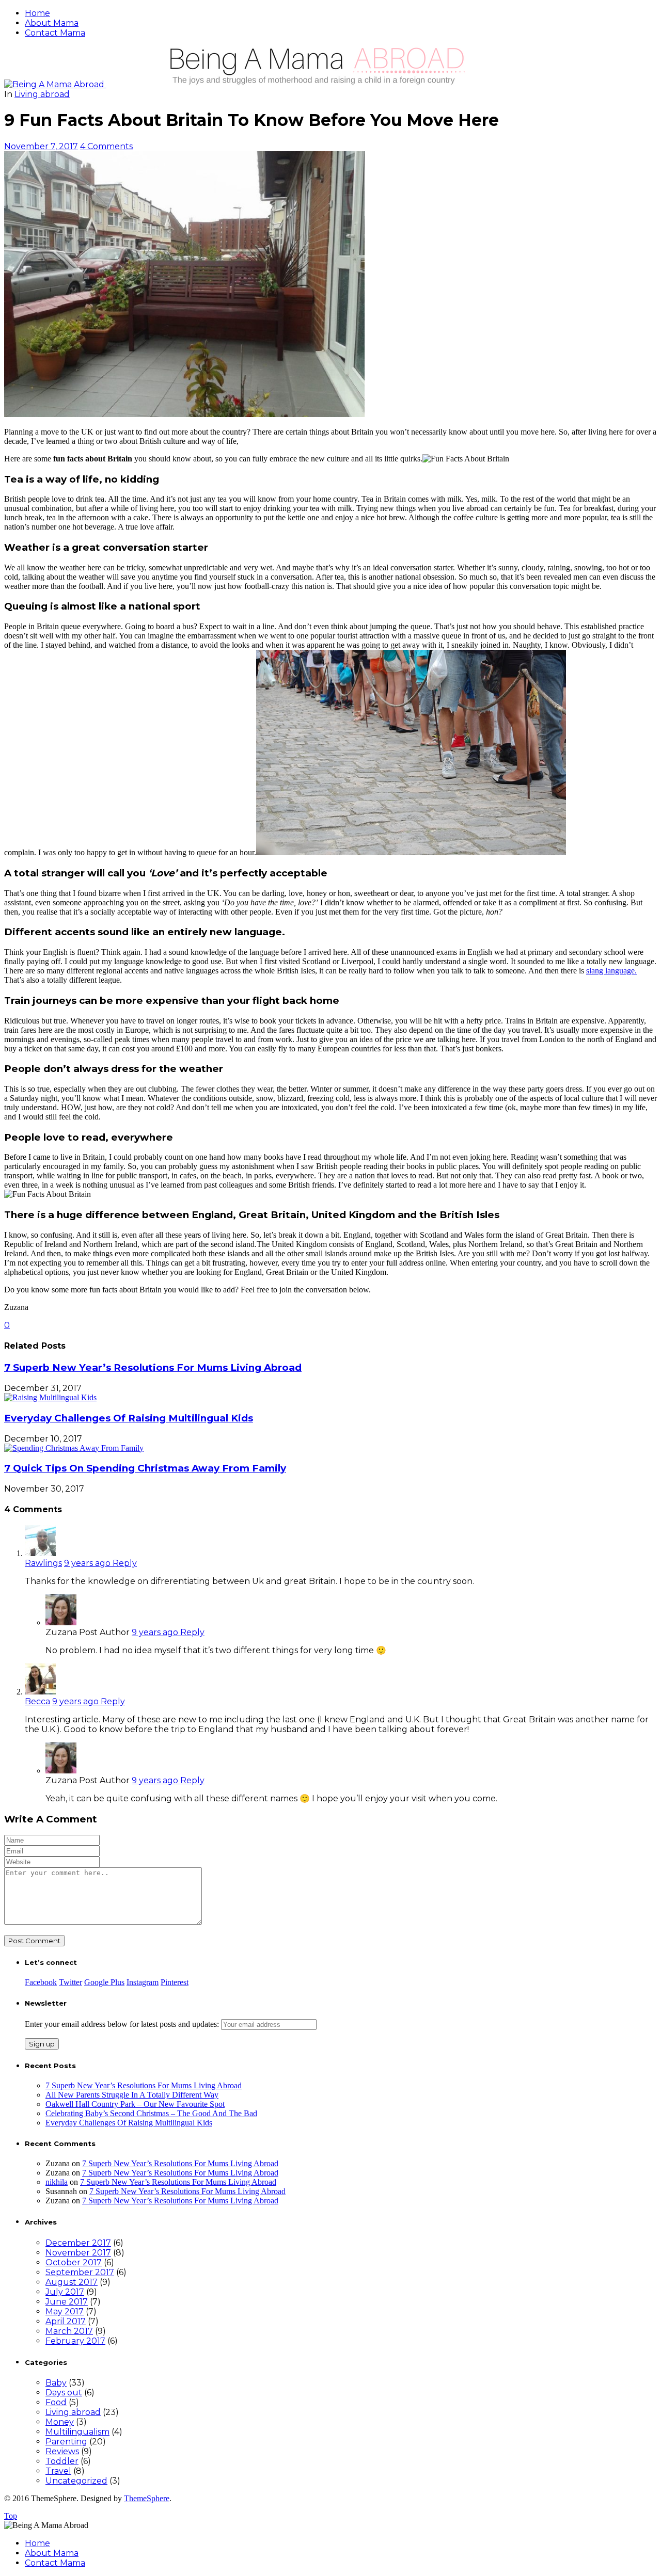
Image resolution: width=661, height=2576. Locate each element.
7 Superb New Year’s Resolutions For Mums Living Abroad (153, 1367)
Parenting (66, 2442)
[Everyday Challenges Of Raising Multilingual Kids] (50, 1397)
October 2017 (74, 2262)
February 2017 (75, 2341)
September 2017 (80, 2272)
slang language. (611, 971)
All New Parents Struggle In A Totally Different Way (132, 2095)
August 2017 (72, 2282)
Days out (64, 2393)
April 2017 (66, 2321)
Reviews (62, 2451)
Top (11, 2516)
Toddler (62, 2461)
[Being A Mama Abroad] (262, 84)
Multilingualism (77, 2432)
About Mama (52, 23)
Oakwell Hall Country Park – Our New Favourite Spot (135, 2104)
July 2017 (65, 2292)
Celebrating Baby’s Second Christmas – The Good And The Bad (151, 2113)
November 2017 (78, 2253)
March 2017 (69, 2331)
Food (56, 2402)
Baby (56, 2383)
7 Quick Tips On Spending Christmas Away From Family (145, 1468)
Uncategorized (76, 2481)
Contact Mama (55, 33)
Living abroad (42, 94)
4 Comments (106, 146)
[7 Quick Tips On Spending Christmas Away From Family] (74, 1448)
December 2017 (78, 2243)
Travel (58, 2471)
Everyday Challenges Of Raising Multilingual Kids (129, 1418)
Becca (37, 1701)
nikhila (57, 2182)
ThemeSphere (147, 2498)
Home (37, 13)
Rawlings (43, 1563)
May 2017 (65, 2311)
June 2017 (67, 2302)
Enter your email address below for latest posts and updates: (123, 2024)
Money (60, 2422)
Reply (125, 1563)
